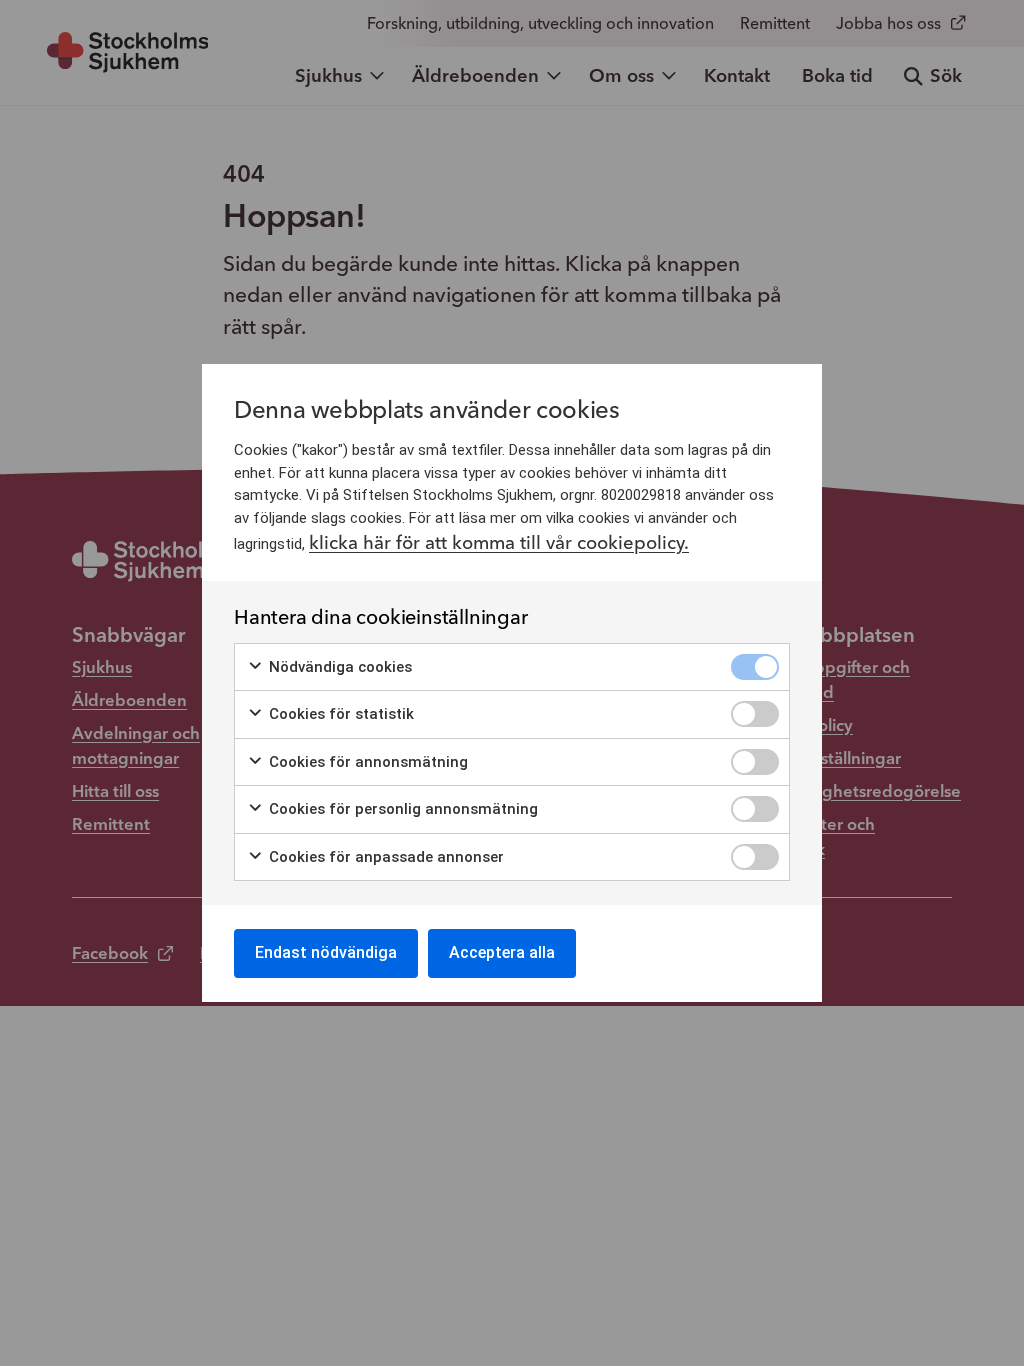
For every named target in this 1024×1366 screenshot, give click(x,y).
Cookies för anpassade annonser (384, 857)
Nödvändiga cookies (338, 667)
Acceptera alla (502, 952)
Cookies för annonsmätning (366, 762)
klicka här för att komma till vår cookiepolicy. (499, 542)
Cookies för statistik (339, 714)
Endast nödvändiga (326, 952)
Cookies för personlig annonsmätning (401, 809)
